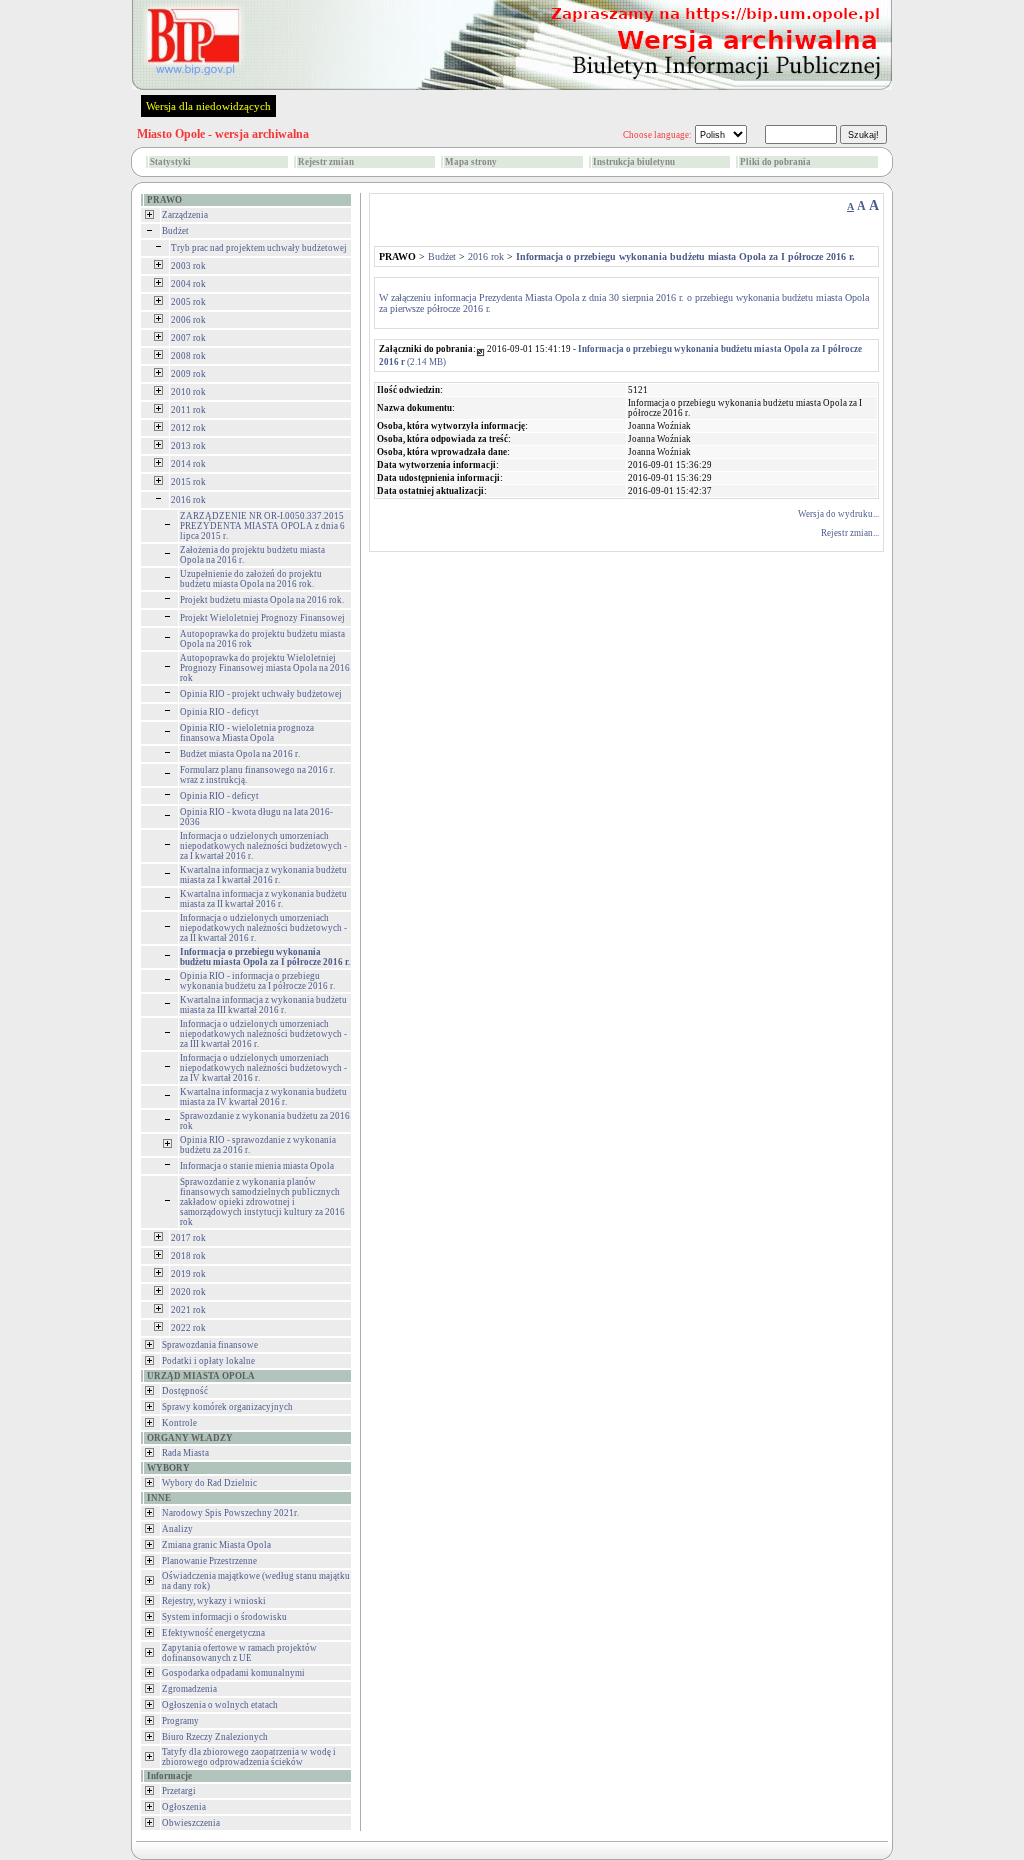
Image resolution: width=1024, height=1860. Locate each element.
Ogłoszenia (184, 1807)
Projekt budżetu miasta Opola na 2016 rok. (262, 600)
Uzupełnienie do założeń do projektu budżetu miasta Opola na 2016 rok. (251, 579)
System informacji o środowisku (224, 1617)
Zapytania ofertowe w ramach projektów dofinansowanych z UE (239, 1653)
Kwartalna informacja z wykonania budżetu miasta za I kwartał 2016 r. (263, 875)
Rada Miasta (185, 1453)
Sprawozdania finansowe (210, 1345)
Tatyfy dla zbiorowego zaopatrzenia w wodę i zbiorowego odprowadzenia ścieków (249, 1757)
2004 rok (188, 284)
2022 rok (188, 1328)
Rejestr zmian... (850, 533)
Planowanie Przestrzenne (209, 1561)
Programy (180, 1721)
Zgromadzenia (189, 1689)
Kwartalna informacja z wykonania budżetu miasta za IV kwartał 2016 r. (263, 1097)
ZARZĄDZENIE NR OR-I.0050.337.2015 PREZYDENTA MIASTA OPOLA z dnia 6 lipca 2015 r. (262, 526)
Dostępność (185, 1391)
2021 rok (188, 1310)
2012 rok (188, 428)
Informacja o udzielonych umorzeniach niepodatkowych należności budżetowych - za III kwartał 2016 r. (263, 1034)
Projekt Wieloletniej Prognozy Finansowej (262, 618)
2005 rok (188, 302)
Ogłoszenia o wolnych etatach (220, 1705)
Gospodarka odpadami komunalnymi (233, 1673)
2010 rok (188, 392)
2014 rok (188, 464)
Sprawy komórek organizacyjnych (227, 1407)
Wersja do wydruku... (838, 514)
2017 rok (188, 1238)
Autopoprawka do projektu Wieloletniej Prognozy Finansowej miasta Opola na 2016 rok (265, 668)
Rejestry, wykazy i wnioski (214, 1601)
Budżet (175, 231)
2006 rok (188, 320)
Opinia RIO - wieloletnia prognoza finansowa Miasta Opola (247, 733)
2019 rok (188, 1274)
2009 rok (188, 374)
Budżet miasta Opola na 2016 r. (240, 754)
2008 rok (188, 356)
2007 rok (188, 338)
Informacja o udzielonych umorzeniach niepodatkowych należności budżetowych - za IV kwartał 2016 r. (263, 1068)
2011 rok (188, 410)
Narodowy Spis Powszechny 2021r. (230, 1513)
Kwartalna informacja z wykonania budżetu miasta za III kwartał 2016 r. (263, 1005)
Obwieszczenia (191, 1823)
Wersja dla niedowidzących (208, 106)
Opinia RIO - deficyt (219, 712)
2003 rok (188, 266)
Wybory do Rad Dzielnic (209, 1483)
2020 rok (188, 1292)
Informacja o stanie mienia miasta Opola (257, 1166)
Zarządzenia (185, 215)
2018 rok (188, 1256)
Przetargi (179, 1791)
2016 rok (188, 500)
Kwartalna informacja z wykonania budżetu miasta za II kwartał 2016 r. (263, 899)
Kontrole (179, 1423)
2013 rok (188, 446)
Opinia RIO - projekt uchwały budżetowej (261, 694)
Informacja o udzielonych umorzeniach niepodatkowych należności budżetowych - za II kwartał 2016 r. (263, 928)
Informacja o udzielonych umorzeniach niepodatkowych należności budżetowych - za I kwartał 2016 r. (263, 846)
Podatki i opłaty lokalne (208, 1361)
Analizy (177, 1529)
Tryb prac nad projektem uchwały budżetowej (259, 248)
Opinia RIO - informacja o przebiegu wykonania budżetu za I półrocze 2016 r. (257, 981)
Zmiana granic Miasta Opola (216, 1545)
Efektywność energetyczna (213, 1633)
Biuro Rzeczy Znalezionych (215, 1737)
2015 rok (188, 482)
